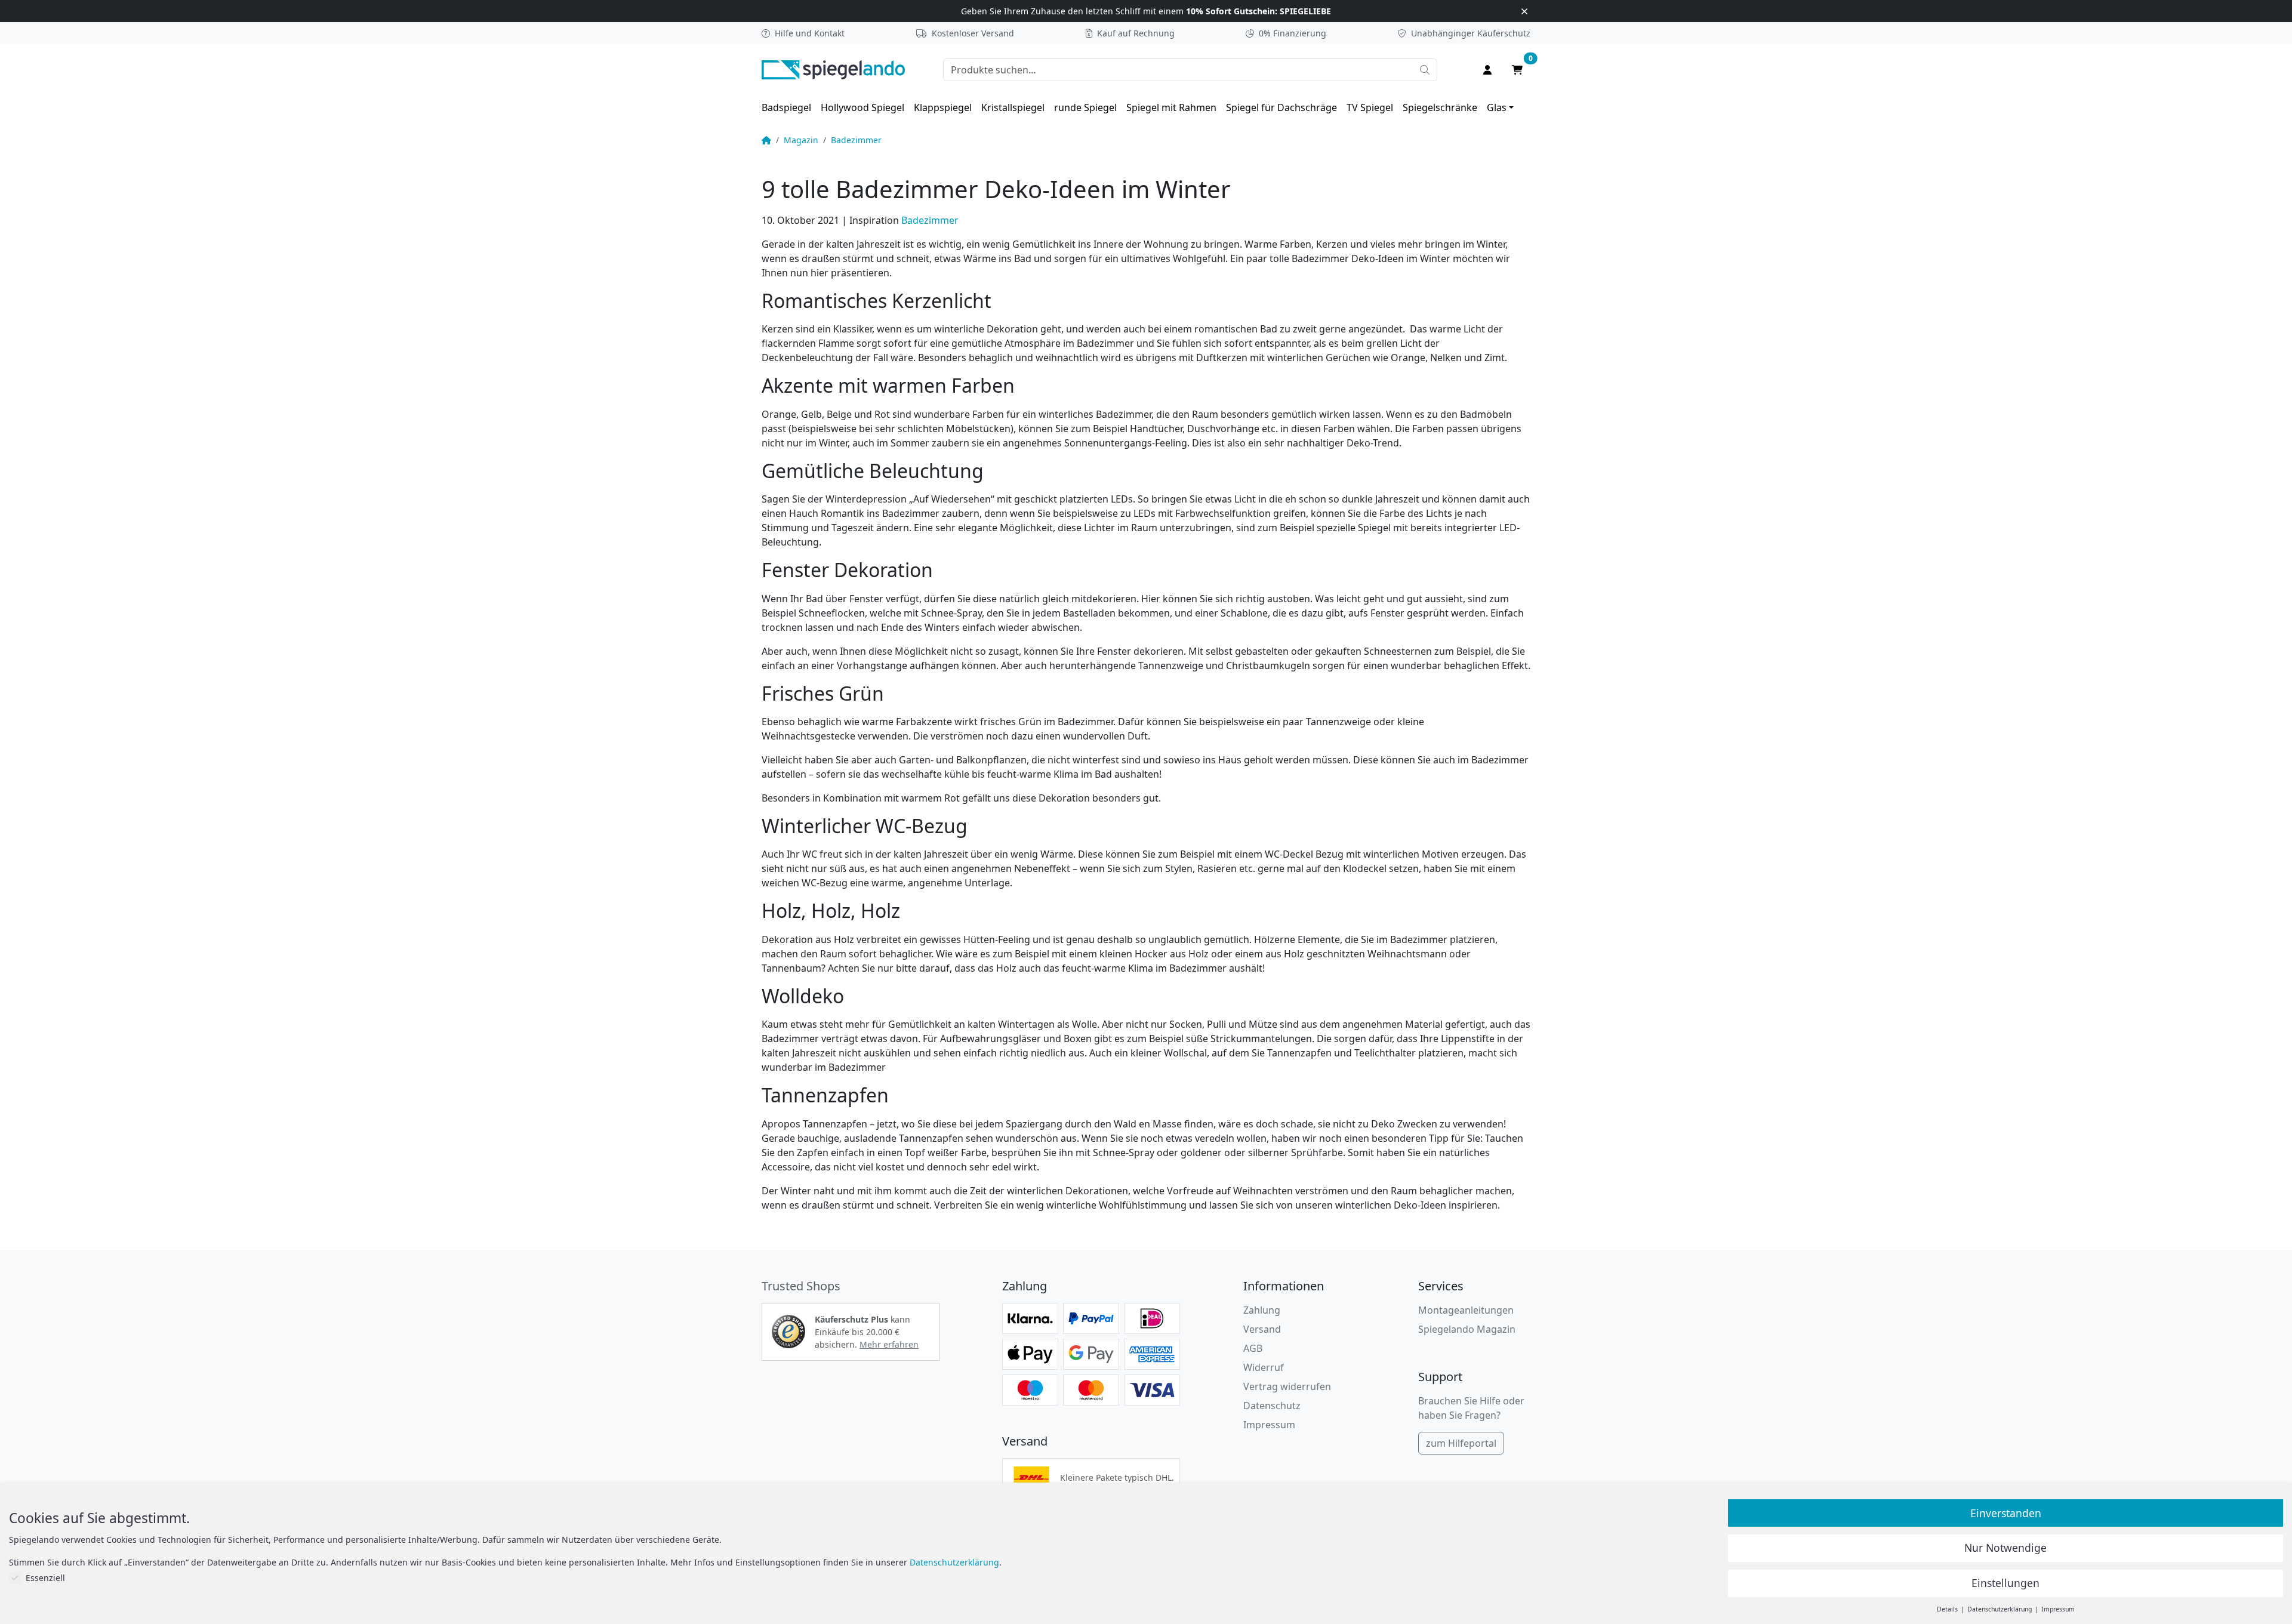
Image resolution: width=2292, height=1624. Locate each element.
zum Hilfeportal (1461, 1443)
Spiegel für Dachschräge (1281, 107)
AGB (1253, 1348)
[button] (788, 1332)
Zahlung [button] (1262, 1310)
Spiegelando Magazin (1467, 1329)
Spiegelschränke (1440, 107)
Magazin (801, 140)
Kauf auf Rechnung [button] (1136, 33)
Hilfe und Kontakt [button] (810, 33)
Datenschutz (1272, 1406)
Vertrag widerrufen (1287, 1386)
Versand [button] (1262, 1329)
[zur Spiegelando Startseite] (833, 69)
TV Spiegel (1370, 107)
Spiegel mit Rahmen (1171, 107)
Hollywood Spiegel (862, 107)
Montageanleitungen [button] (1466, 1310)
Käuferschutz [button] (1471, 33)
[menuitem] (786, 107)
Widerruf (1264, 1367)
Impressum (1269, 1425)
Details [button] (1948, 1609)
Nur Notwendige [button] (2006, 1548)
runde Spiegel (1085, 107)
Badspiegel (786, 107)
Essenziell (45, 1578)
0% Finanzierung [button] (1293, 33)
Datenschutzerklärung (954, 1562)
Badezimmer (856, 140)
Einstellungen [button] (2006, 1583)
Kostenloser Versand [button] (973, 33)
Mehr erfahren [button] (889, 1344)
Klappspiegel (943, 107)
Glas (1497, 107)
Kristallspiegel (1013, 107)
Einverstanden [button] (2006, 1513)
